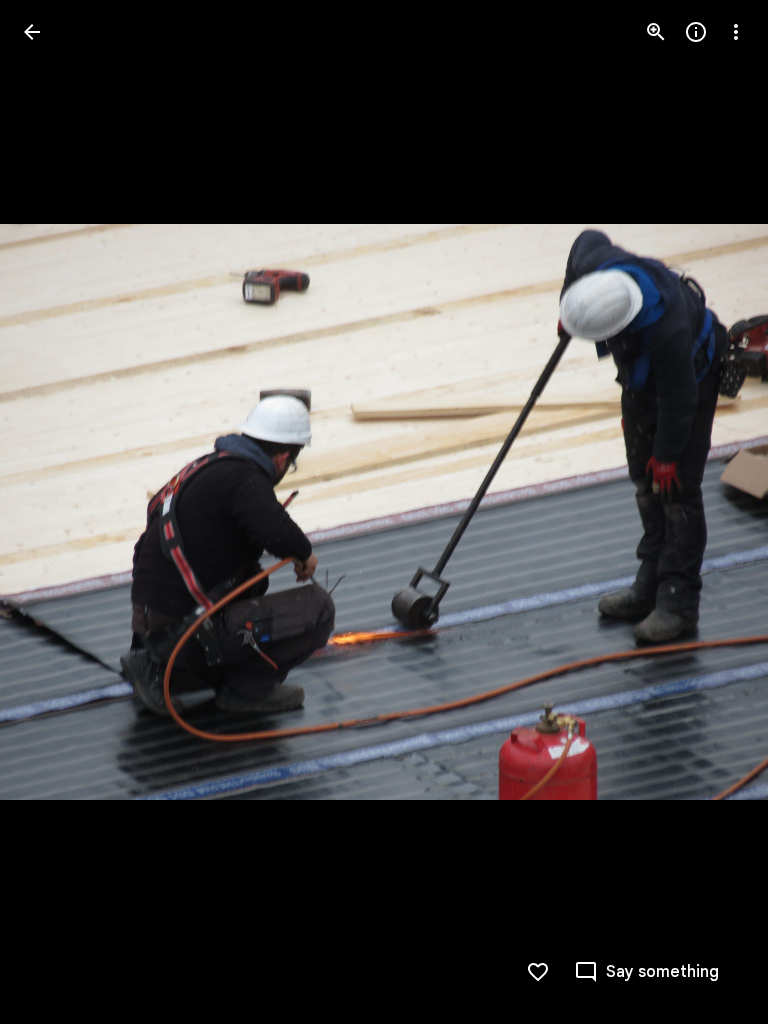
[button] (56, 512)
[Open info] (696, 32)
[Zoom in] (656, 32)
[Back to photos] (32, 32)
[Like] (538, 972)
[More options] (736, 32)
